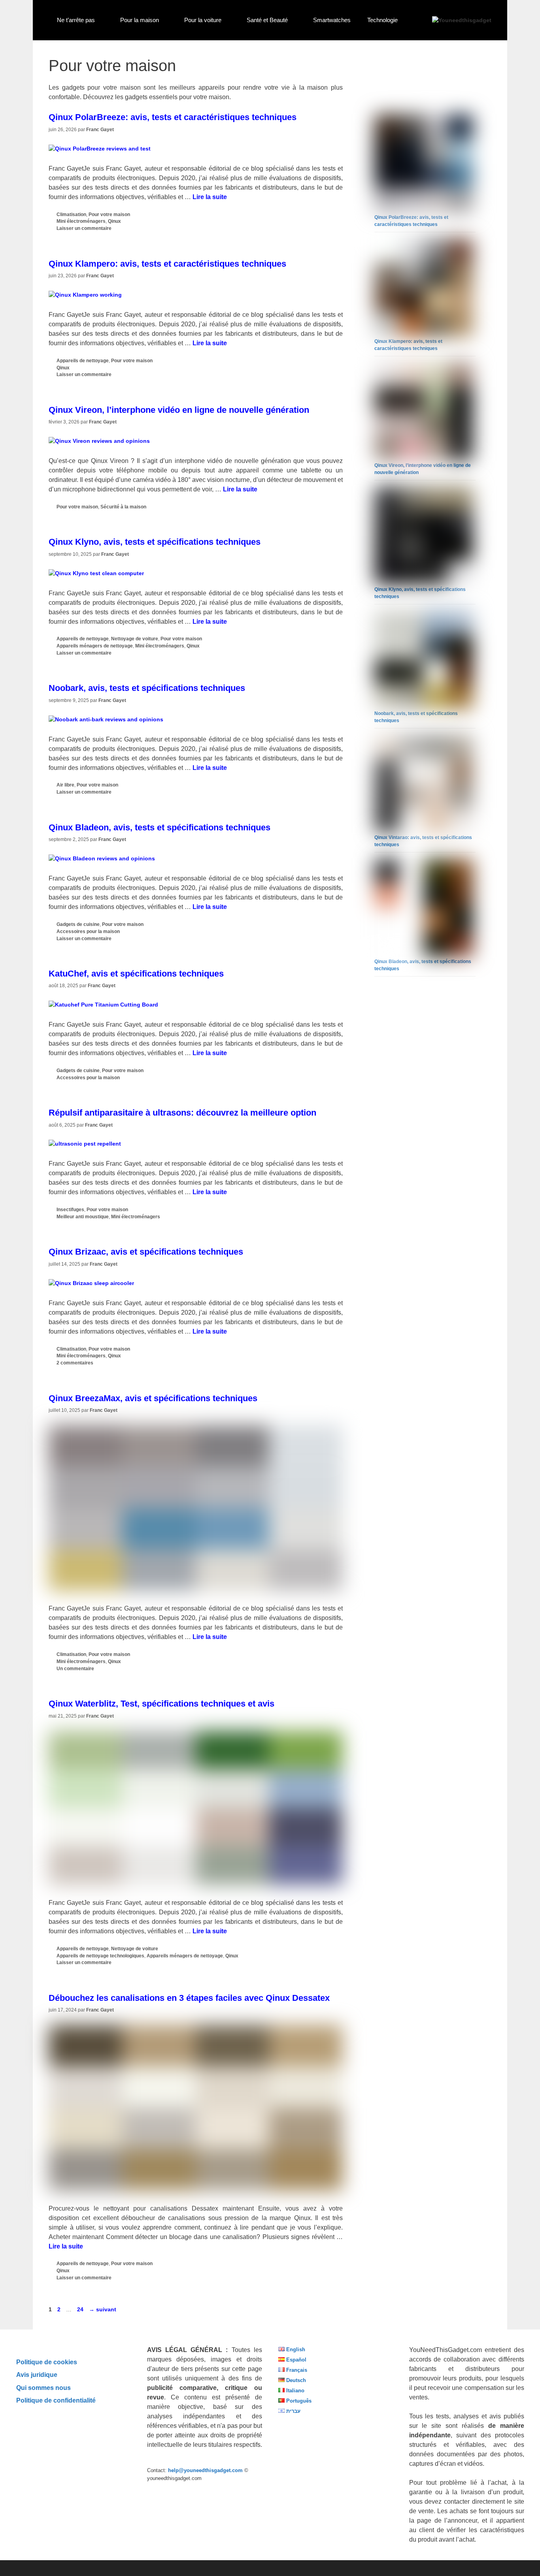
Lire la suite (210, 197)
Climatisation (71, 215)
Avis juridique (37, 2375)
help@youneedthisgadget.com (205, 2470)
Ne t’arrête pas (76, 20)
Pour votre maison (109, 215)
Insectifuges (70, 1210)
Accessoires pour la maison (88, 931)
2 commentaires (75, 1363)
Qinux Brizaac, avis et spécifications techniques (146, 1252)
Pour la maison (140, 20)
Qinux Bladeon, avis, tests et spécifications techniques (160, 827)
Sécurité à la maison (123, 507)
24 (81, 2309)
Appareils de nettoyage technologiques (100, 1956)
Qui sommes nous (43, 2388)
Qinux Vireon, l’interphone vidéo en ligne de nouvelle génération (179, 410)
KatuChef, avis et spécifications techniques (136, 974)
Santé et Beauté (267, 20)
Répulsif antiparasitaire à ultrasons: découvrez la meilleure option (182, 1113)
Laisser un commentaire (84, 228)
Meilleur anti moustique (83, 1217)
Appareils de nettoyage (83, 361)
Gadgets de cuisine (78, 924)
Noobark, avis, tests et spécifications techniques (147, 688)
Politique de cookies (47, 2362)
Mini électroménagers (81, 221)
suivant (103, 2309)
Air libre (65, 785)
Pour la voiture (203, 20)
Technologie (382, 20)
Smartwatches (332, 20)
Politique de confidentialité (56, 2400)
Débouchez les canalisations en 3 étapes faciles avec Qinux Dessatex (189, 1998)
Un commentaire (75, 1669)
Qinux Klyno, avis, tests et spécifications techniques (155, 542)
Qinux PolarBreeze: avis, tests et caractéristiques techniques (173, 117)
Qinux (114, 221)
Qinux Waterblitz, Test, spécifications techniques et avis (161, 1704)
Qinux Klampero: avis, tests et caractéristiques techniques (167, 264)
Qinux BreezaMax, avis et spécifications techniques (153, 1398)
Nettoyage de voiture (135, 639)
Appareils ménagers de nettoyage (95, 646)
